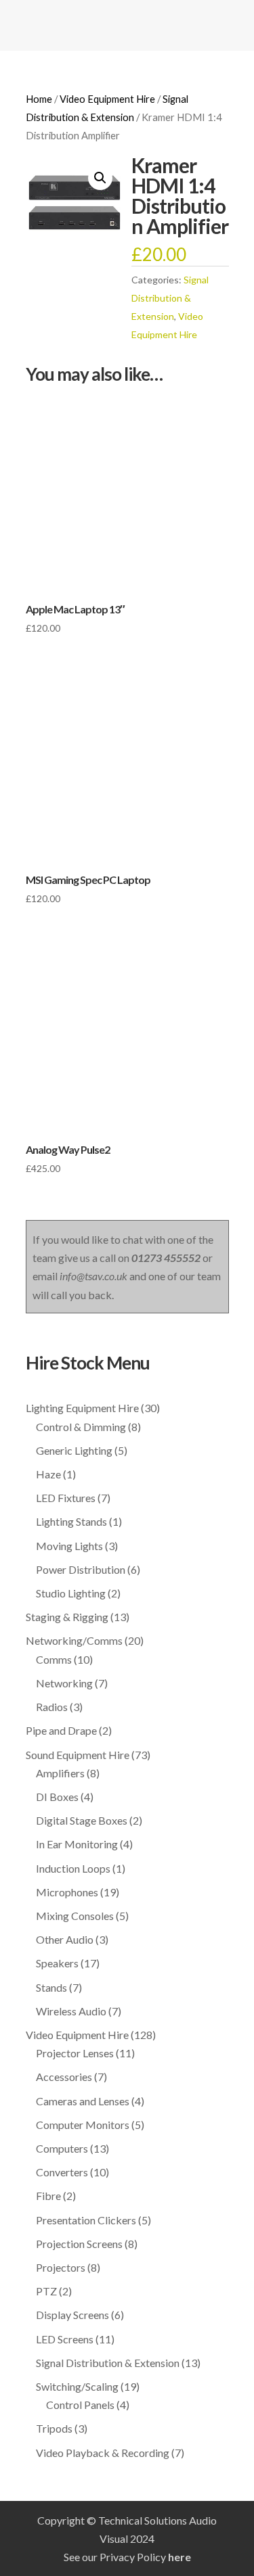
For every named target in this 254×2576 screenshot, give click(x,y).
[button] (100, 178)
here (179, 2557)
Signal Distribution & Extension (170, 298)
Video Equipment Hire (107, 99)
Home (39, 99)
